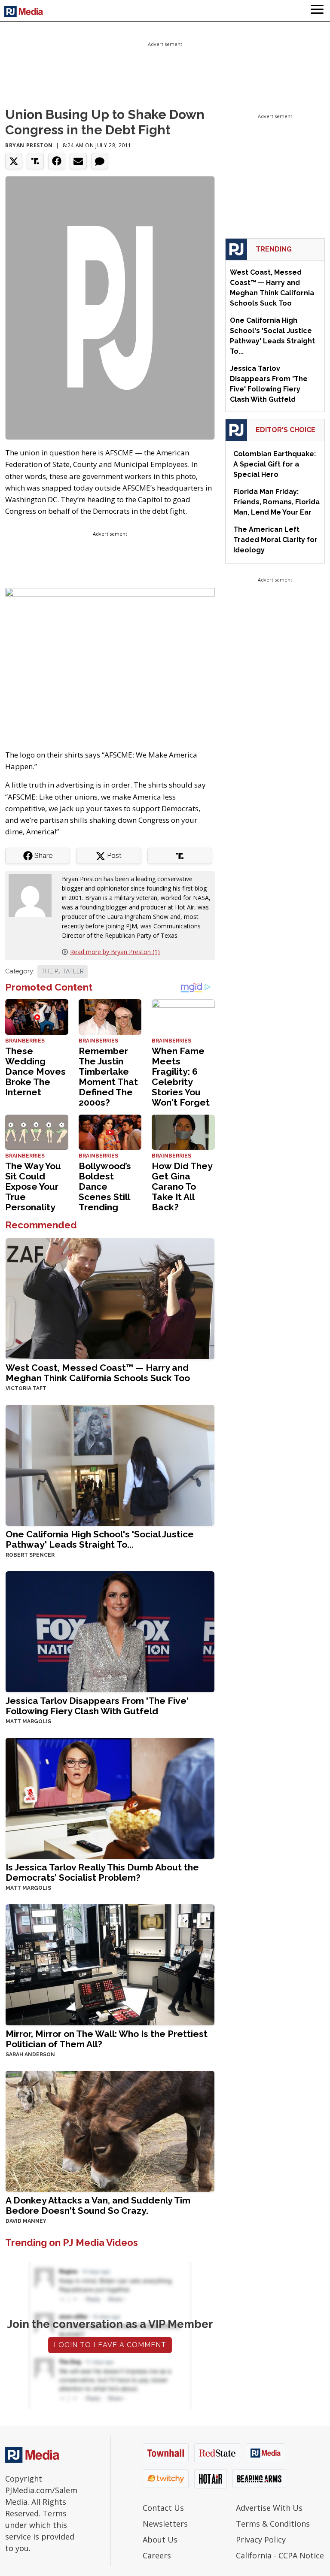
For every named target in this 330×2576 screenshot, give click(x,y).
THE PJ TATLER (63, 971)
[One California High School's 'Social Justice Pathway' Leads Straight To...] (110, 1464)
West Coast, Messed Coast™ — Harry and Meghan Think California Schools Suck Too (98, 1373)
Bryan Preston (29, 145)
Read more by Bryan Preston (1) (115, 952)
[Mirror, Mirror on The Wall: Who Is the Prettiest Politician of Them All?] (110, 1964)
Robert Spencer (30, 1555)
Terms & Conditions (273, 2524)
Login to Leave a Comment (110, 2345)
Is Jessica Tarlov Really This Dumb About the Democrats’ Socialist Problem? (102, 1872)
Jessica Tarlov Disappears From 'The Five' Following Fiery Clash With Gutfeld (97, 1706)
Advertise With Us (269, 2508)
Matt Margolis (28, 1721)
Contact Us (163, 2508)
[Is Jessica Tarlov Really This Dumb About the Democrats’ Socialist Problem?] (110, 1797)
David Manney (26, 2221)
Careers (157, 2555)
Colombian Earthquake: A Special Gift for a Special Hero (275, 464)
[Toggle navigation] (317, 11)
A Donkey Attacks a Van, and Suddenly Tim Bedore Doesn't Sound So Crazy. (98, 2205)
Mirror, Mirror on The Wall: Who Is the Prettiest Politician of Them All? (107, 2039)
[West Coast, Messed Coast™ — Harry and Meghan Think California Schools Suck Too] (110, 1298)
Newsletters (165, 2524)
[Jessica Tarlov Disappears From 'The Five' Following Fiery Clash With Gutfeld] (110, 1631)
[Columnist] (34, 895)
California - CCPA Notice (280, 2555)
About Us (160, 2540)
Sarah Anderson (30, 2055)
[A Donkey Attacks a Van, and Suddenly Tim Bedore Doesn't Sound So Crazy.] (110, 2130)
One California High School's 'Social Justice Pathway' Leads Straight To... (100, 1539)
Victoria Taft (26, 1388)
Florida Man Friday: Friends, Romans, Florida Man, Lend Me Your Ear (277, 502)
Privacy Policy (261, 2540)
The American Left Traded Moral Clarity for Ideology (275, 540)
